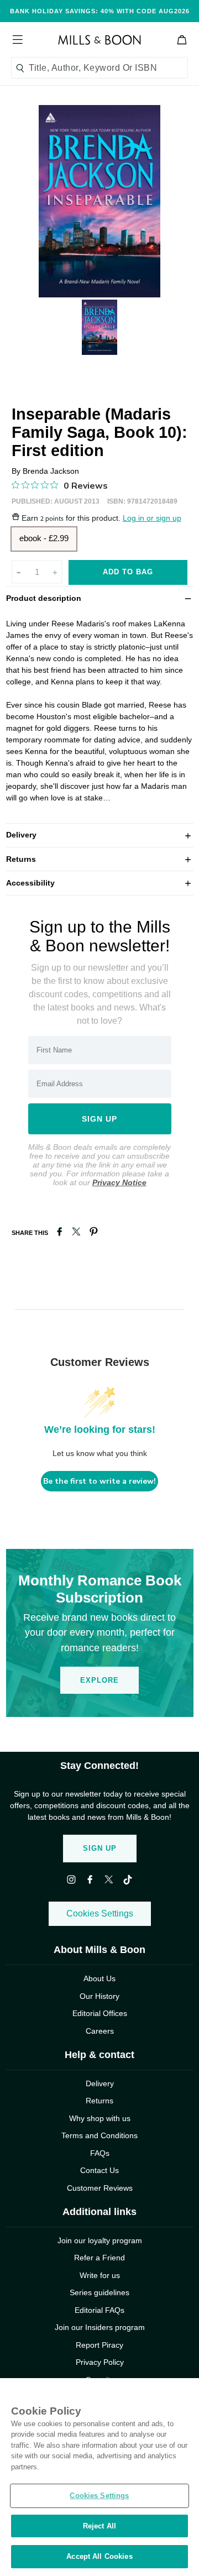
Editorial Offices (100, 2013)
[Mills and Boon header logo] (99, 40)
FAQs (100, 2153)
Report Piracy (99, 2345)
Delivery (100, 834)
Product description (100, 598)
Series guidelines (99, 2292)
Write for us (100, 2275)
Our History (99, 1996)
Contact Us (99, 2170)
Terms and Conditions (99, 2135)
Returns (100, 859)
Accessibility (100, 883)
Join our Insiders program (100, 2327)
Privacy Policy (100, 2362)
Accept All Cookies (99, 2556)
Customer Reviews (100, 2188)
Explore (99, 1680)
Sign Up (100, 1848)
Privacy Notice (119, 1182)
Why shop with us (100, 2118)
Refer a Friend (99, 2258)
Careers (100, 2031)
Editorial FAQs (99, 2310)
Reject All (99, 2526)
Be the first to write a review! (99, 1481)
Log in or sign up (152, 518)
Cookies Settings (100, 1913)
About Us (99, 1978)
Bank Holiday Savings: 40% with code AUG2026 (100, 11)
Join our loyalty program (100, 2240)
